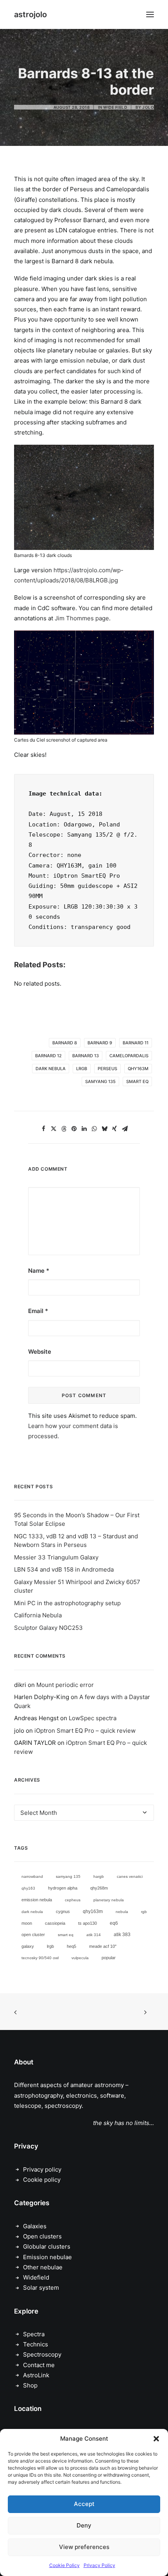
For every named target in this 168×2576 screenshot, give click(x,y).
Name (39, 1271)
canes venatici (130, 1876)
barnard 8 (65, 1043)
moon (27, 1923)
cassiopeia (55, 1923)
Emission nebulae (47, 2257)
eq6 (114, 1923)
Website (40, 1352)
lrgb (82, 1069)
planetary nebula (109, 1900)
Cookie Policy (64, 2565)
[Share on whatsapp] (94, 1129)
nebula (122, 1912)
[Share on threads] (64, 1129)
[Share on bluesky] (104, 1129)
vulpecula (80, 1958)
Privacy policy (42, 2169)
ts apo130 (88, 1923)
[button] (156, 2439)
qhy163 (28, 1888)
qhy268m (99, 1888)
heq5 (71, 1946)
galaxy (28, 1946)
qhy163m (138, 1069)
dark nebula (51, 1069)
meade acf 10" (103, 1946)
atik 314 (94, 1935)
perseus (107, 1069)
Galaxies (35, 2226)
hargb (99, 1876)
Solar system (41, 2288)
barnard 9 (100, 1043)
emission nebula (37, 1900)
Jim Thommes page (82, 618)
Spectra (34, 2334)
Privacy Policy (99, 2565)
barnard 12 (48, 1056)
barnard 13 (86, 1056)
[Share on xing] (114, 1129)
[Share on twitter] (54, 1129)
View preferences (84, 2547)
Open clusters (42, 2236)
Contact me (39, 2365)
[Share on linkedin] (84, 1129)
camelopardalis (129, 1056)
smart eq (137, 1081)
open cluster (33, 1935)
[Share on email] (125, 1129)
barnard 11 (136, 1043)
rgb (144, 1912)
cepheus (73, 1900)
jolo (148, 107)
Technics (36, 2344)
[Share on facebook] (43, 1129)
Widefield (36, 2277)
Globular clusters (47, 2246)
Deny (84, 2525)
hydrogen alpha (63, 1888)
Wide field (115, 107)
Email (38, 1311)
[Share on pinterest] (74, 1129)
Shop (30, 2385)
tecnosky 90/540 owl (40, 1958)
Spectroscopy (42, 2354)
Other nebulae (43, 2267)
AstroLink (36, 2375)
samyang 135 (100, 1081)
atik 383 (122, 1935)
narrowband (32, 1876)
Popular (109, 1958)
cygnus (63, 1911)
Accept (84, 2504)
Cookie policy (42, 2180)
